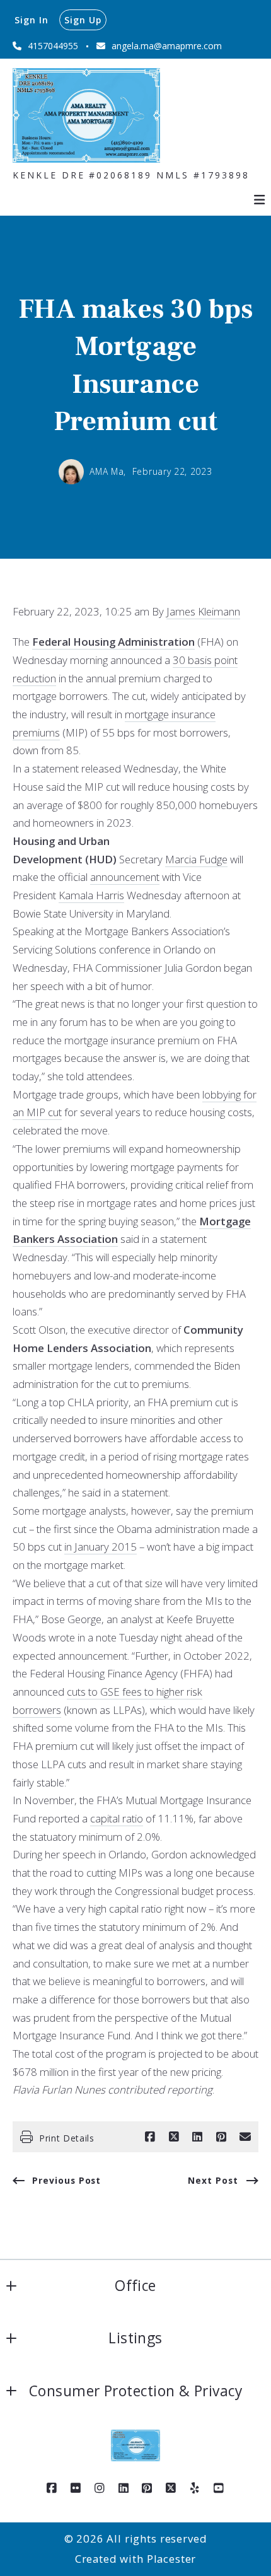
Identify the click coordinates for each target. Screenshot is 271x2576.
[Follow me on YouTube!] (219, 2488)
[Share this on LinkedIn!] (197, 2137)
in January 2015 (101, 1547)
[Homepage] (86, 115)
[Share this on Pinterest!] (221, 2137)
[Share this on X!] (174, 2137)
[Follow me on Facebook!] (52, 2488)
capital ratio (117, 1818)
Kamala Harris (91, 895)
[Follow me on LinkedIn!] (124, 2488)
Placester (172, 2559)
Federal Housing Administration (113, 642)
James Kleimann (203, 611)
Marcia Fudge (196, 859)
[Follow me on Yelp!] (195, 2488)
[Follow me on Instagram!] (100, 2488)
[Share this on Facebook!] (150, 2137)
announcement (125, 877)
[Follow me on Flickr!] (76, 2488)
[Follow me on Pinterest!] (147, 2488)
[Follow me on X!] (171, 2488)
